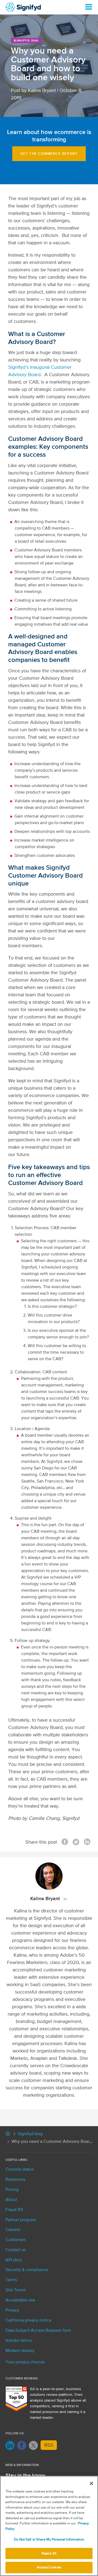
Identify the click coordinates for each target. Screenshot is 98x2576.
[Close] (91, 2483)
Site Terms (16, 2290)
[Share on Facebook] (65, 1842)
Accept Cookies (49, 2567)
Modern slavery (20, 2351)
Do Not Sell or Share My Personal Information (49, 2540)
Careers (13, 2230)
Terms (11, 2280)
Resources (15, 2180)
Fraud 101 (14, 2210)
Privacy (12, 2310)
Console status (19, 2170)
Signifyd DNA (26, 41)
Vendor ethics (19, 2341)
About (11, 2200)
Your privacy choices (25, 2362)
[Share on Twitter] (76, 1842)
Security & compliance (27, 2270)
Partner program (21, 2220)
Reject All (49, 2553)
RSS (49, 2445)
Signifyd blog (30, 2134)
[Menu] (88, 7)
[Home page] (8, 2135)
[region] (49, 2526)
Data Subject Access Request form (38, 2331)
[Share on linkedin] (87, 1842)
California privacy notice (28, 2321)
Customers (16, 2240)
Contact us (16, 2250)
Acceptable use (20, 2300)
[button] (49, 154)
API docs (14, 2260)
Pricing (12, 2190)
